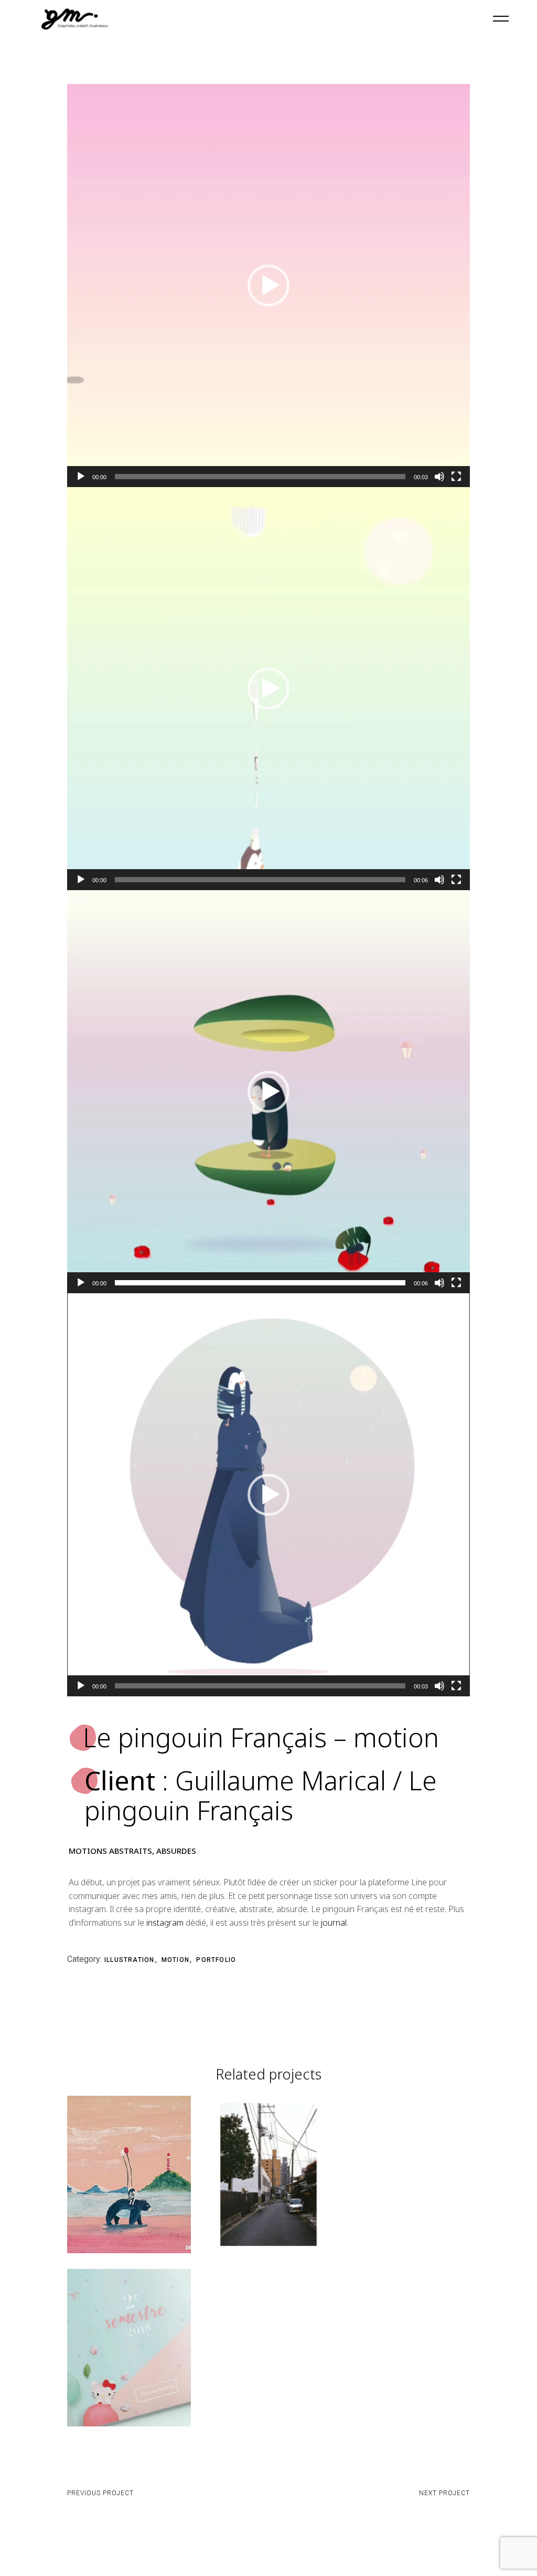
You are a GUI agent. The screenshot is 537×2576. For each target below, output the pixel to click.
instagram (165, 1923)
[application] (268, 286)
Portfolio (216, 1960)
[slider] (260, 477)
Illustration (131, 1960)
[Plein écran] (456, 477)
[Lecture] (81, 477)
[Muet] (439, 477)
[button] (268, 286)
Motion (176, 1960)
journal (334, 1923)
